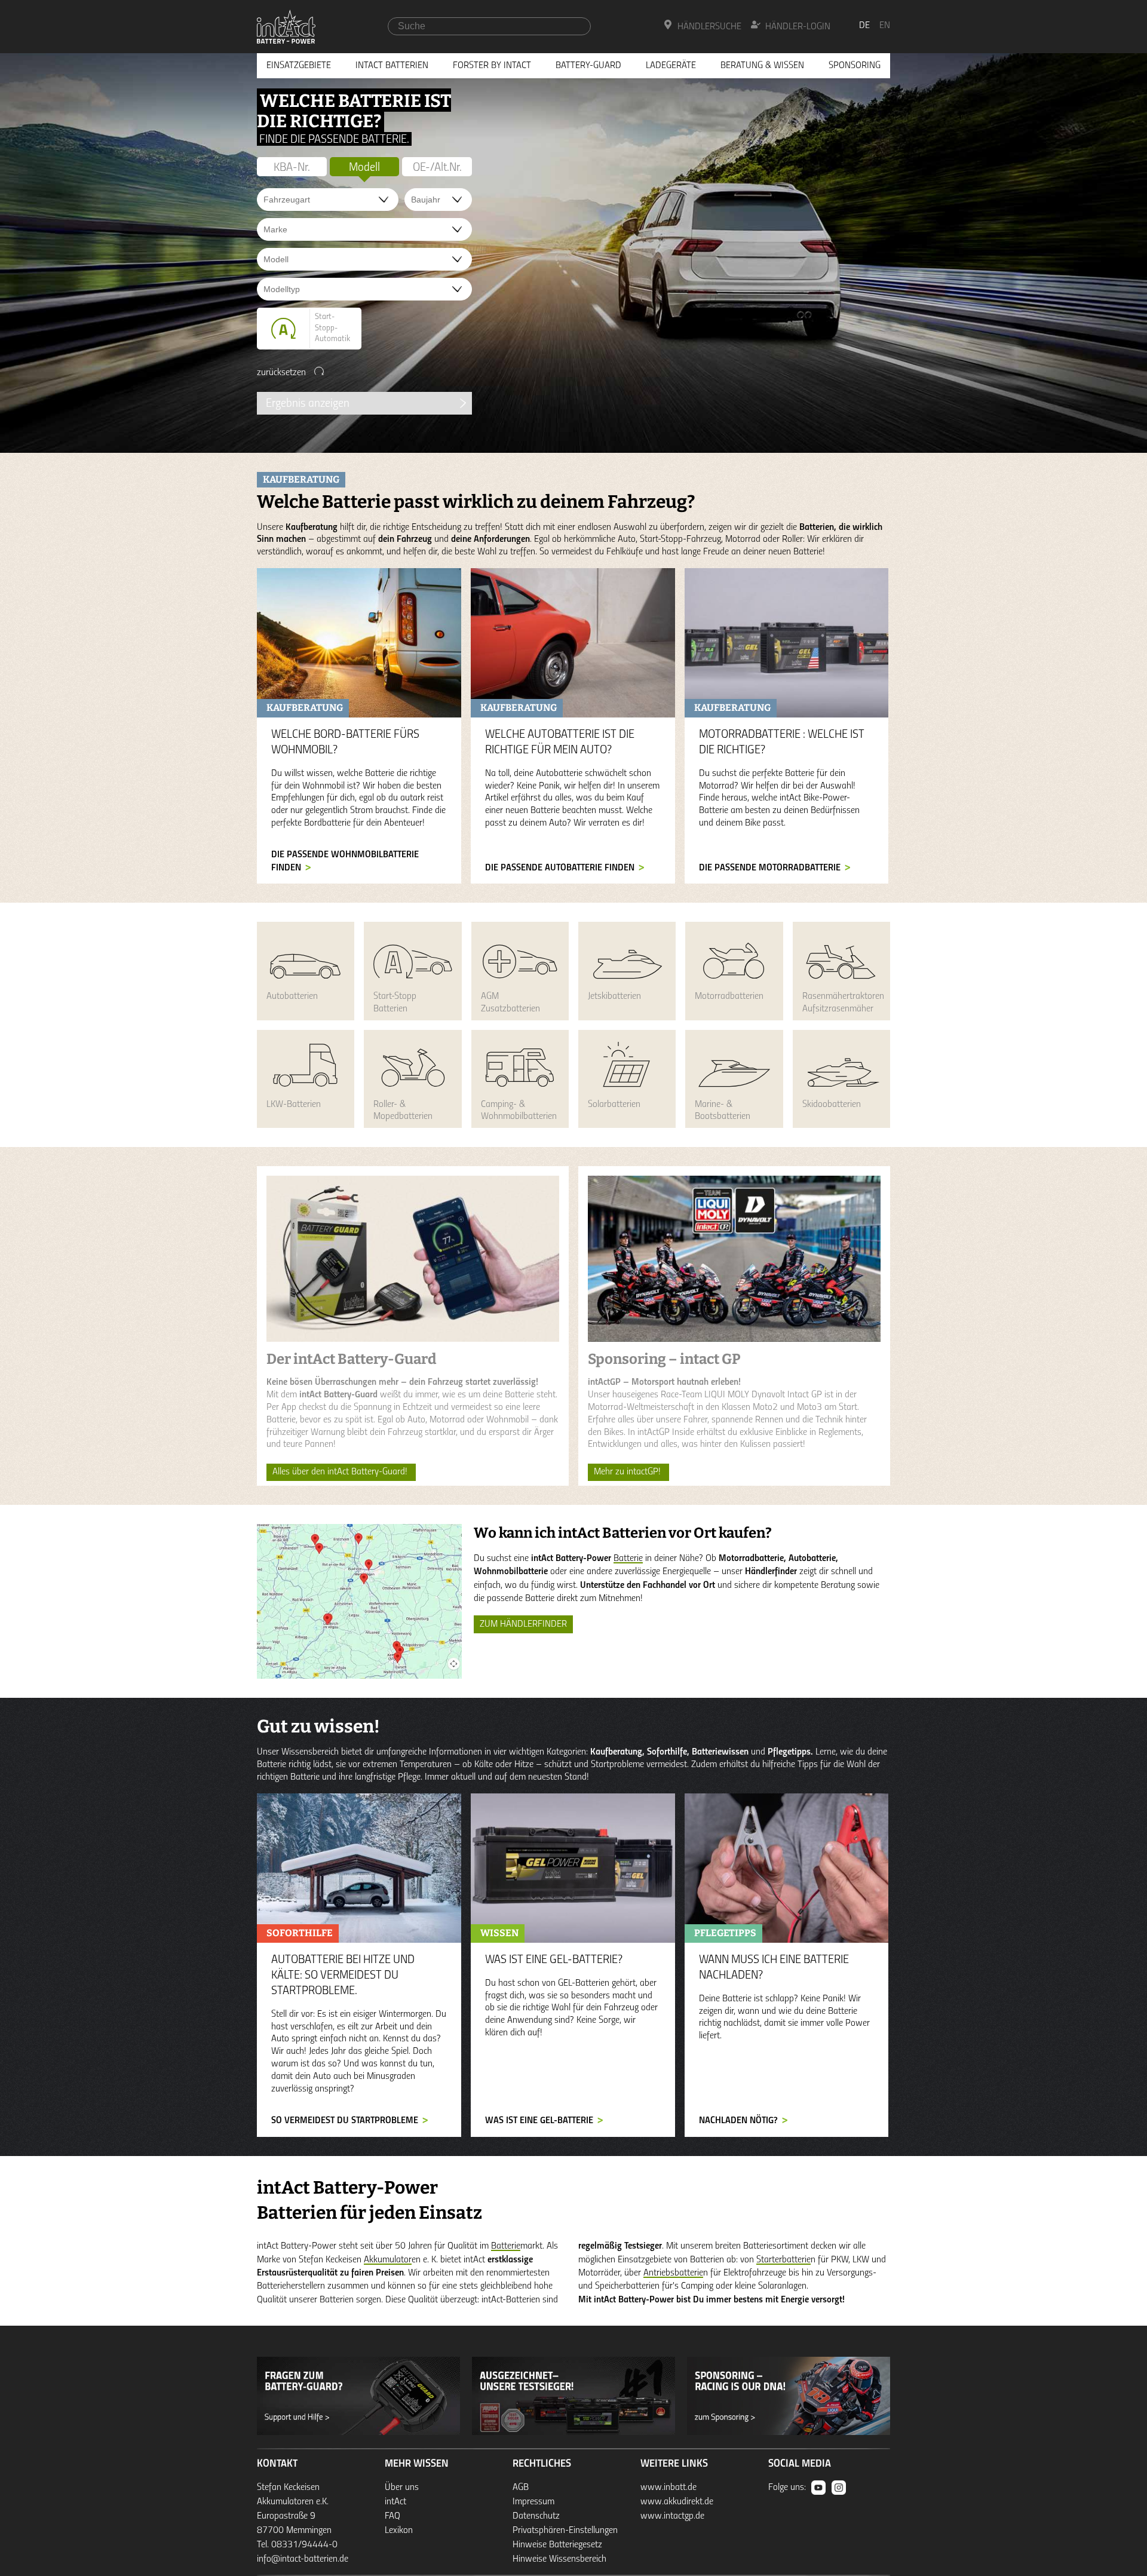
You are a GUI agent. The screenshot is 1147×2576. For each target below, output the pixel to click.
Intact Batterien (392, 66)
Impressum (533, 2502)
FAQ (392, 2516)
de (864, 26)
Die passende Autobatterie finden (560, 868)
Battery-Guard (588, 66)
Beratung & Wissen (762, 66)
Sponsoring (855, 66)
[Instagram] (839, 2488)
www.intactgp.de (672, 2516)
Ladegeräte (671, 66)
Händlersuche (709, 27)
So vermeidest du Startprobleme (345, 2121)
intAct (395, 2502)
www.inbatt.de (668, 2488)
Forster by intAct (492, 66)
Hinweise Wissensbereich (559, 2559)
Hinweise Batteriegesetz (557, 2545)
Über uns (402, 2488)
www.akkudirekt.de (677, 2502)
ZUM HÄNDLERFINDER (523, 1624)
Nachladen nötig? (738, 2121)
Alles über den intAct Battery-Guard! (341, 1472)
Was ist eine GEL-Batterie (539, 2121)
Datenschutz (536, 2516)
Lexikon (399, 2531)
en (885, 26)
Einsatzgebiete (299, 66)
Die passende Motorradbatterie (770, 868)
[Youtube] (818, 2488)
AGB (521, 2488)
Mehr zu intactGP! (628, 1472)
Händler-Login (798, 27)
